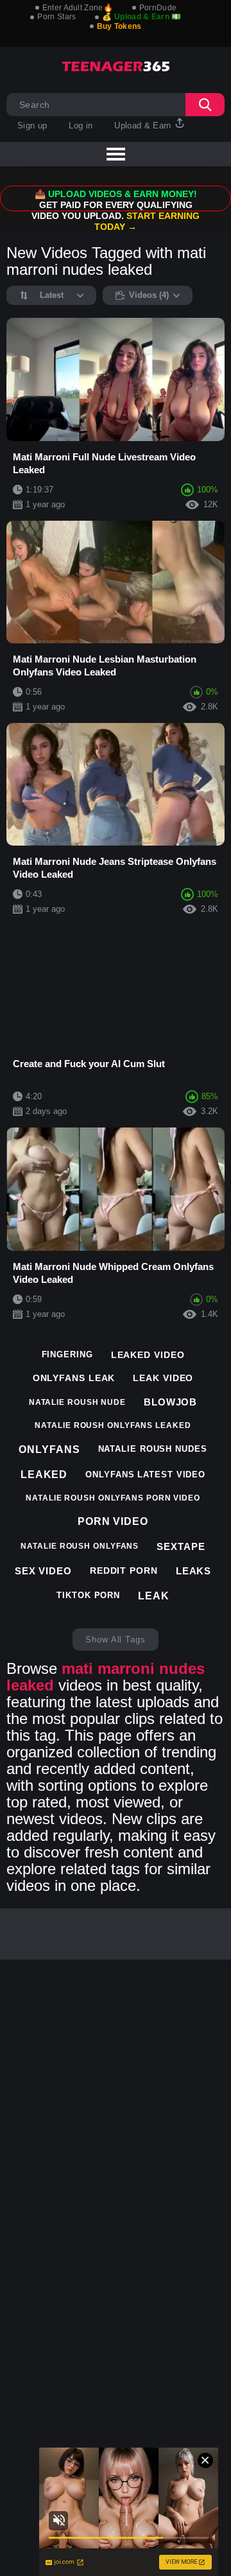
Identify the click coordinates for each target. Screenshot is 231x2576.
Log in (81, 126)
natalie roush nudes (153, 1449)
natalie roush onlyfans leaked (113, 1425)
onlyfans (49, 1449)
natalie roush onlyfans (80, 1546)
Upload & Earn (144, 126)
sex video (43, 1571)
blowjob (170, 1402)
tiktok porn (88, 1595)
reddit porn (124, 1571)
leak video (163, 1378)
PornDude (158, 8)
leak (154, 1596)
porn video (113, 1521)
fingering (67, 1354)
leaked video (148, 1355)
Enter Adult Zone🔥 (78, 8)
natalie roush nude (77, 1402)
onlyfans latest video (145, 1475)
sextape (181, 1546)
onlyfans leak (74, 1378)
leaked (44, 1475)
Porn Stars (56, 17)
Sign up (32, 126)
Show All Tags (116, 1640)
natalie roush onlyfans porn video (113, 1498)
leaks (194, 1571)
